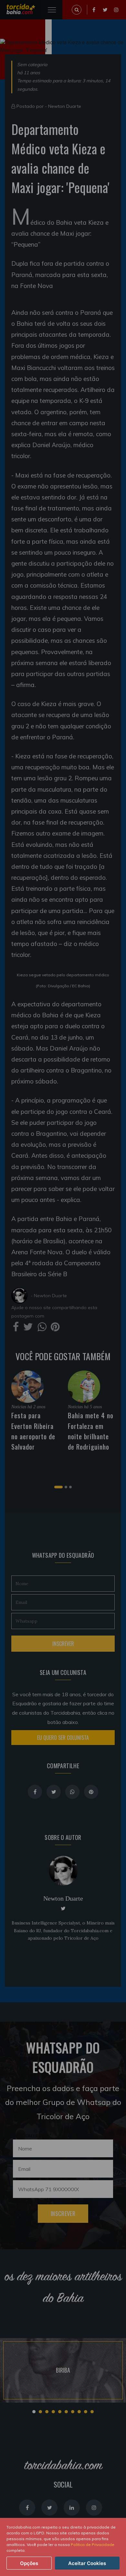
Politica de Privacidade (93, 2545)
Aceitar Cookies (87, 2563)
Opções (29, 2563)
